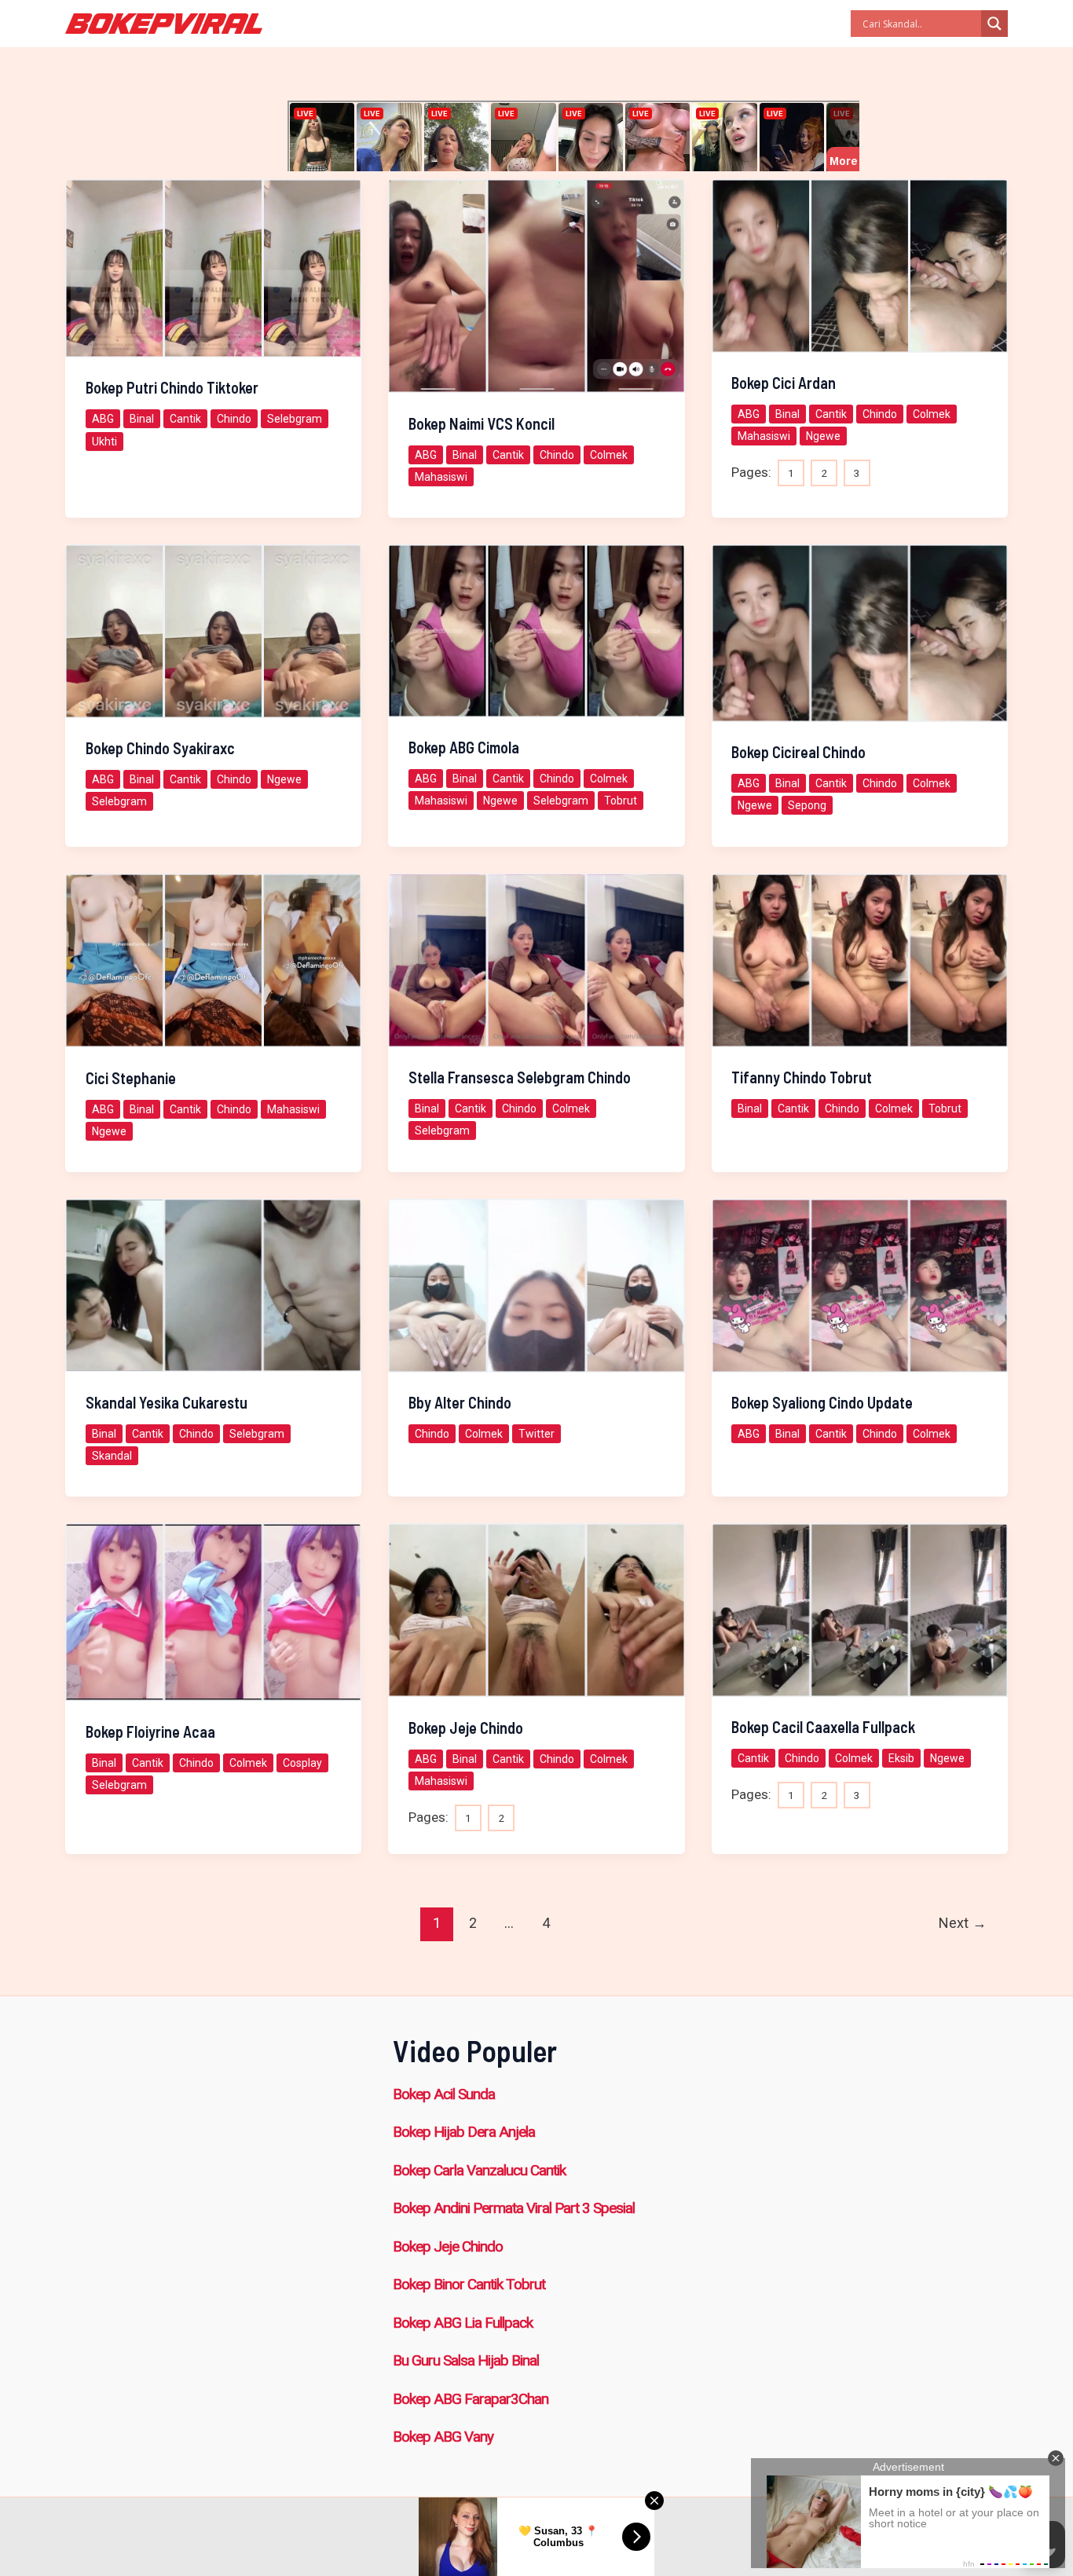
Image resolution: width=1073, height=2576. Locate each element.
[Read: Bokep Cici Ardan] (860, 265)
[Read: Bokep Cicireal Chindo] (860, 632)
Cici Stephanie (131, 1078)
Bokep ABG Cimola (464, 747)
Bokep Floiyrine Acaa (150, 1731)
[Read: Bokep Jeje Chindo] (536, 1609)
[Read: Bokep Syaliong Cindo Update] (860, 1284)
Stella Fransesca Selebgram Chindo (520, 1077)
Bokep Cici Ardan (784, 383)
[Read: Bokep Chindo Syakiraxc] (213, 630)
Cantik (185, 419)
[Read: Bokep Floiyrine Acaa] (213, 1611)
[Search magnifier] (994, 24)
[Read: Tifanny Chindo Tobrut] (860, 959)
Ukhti (104, 442)
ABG (103, 419)
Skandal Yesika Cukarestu (167, 1402)
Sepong (807, 805)
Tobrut (621, 801)
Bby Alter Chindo (460, 1402)
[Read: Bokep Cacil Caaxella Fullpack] (860, 1609)
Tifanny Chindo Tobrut (802, 1077)
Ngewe (823, 436)
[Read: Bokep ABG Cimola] (536, 629)
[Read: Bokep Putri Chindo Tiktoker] (213, 267)
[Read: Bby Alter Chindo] (536, 1284)
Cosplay (302, 1763)
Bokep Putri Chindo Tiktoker (172, 387)
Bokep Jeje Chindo (466, 1728)
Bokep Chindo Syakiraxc (160, 748)
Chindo (234, 419)
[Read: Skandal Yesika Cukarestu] (213, 1284)
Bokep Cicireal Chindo (798, 752)
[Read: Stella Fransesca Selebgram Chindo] (536, 959)
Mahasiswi (441, 477)
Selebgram (295, 419)
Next (963, 1923)
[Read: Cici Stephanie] (213, 959)
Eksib (901, 1758)
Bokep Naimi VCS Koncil (482, 423)
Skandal (112, 1456)
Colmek (609, 455)
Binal (142, 419)
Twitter (536, 1434)
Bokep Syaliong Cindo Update (822, 1402)
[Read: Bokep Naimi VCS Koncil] (536, 285)
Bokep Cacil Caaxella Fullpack (823, 1727)
